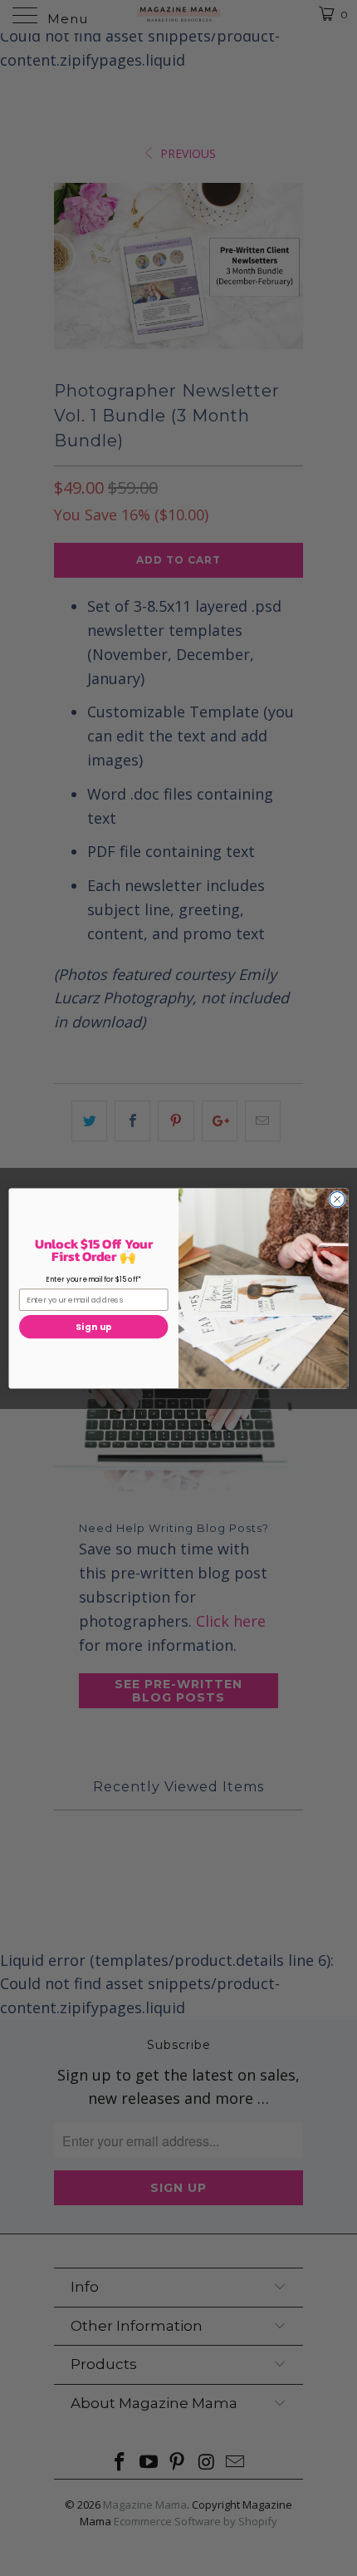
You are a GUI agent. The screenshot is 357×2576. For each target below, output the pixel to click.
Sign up (94, 1327)
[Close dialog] (337, 1199)
